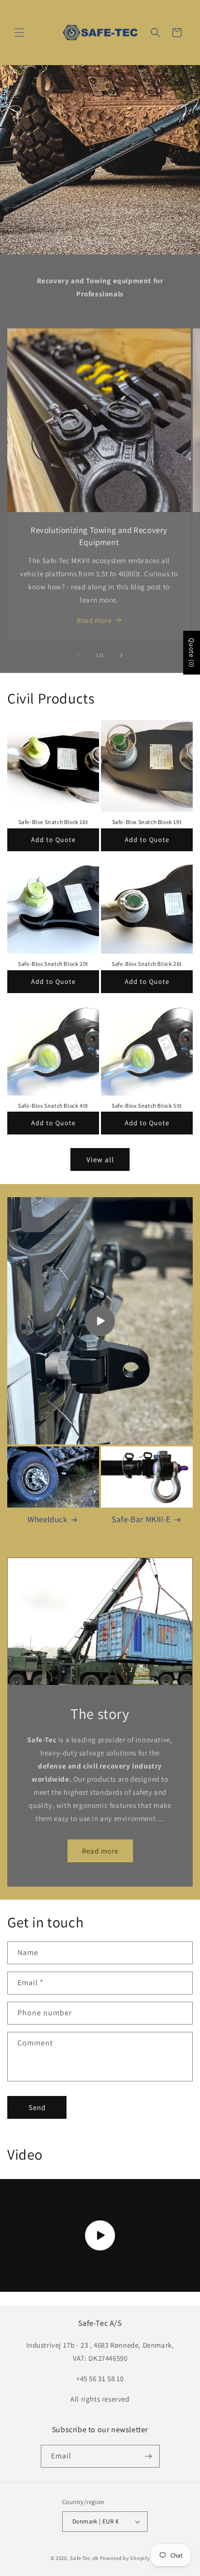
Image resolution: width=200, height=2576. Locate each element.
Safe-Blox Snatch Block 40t (53, 1106)
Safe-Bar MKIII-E (141, 1519)
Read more (94, 620)
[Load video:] (100, 2235)
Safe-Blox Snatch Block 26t (147, 964)
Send (37, 2107)
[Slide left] (79, 655)
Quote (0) (192, 653)
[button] (19, 33)
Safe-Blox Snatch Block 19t (147, 822)
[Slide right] (121, 655)
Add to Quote (53, 840)
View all (100, 1159)
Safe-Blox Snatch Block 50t (147, 1106)
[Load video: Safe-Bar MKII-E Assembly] (100, 1321)
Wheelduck (47, 1519)
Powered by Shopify (125, 2558)
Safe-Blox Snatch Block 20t (53, 964)
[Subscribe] (149, 2456)
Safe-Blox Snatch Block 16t (53, 822)
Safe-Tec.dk (84, 2558)
